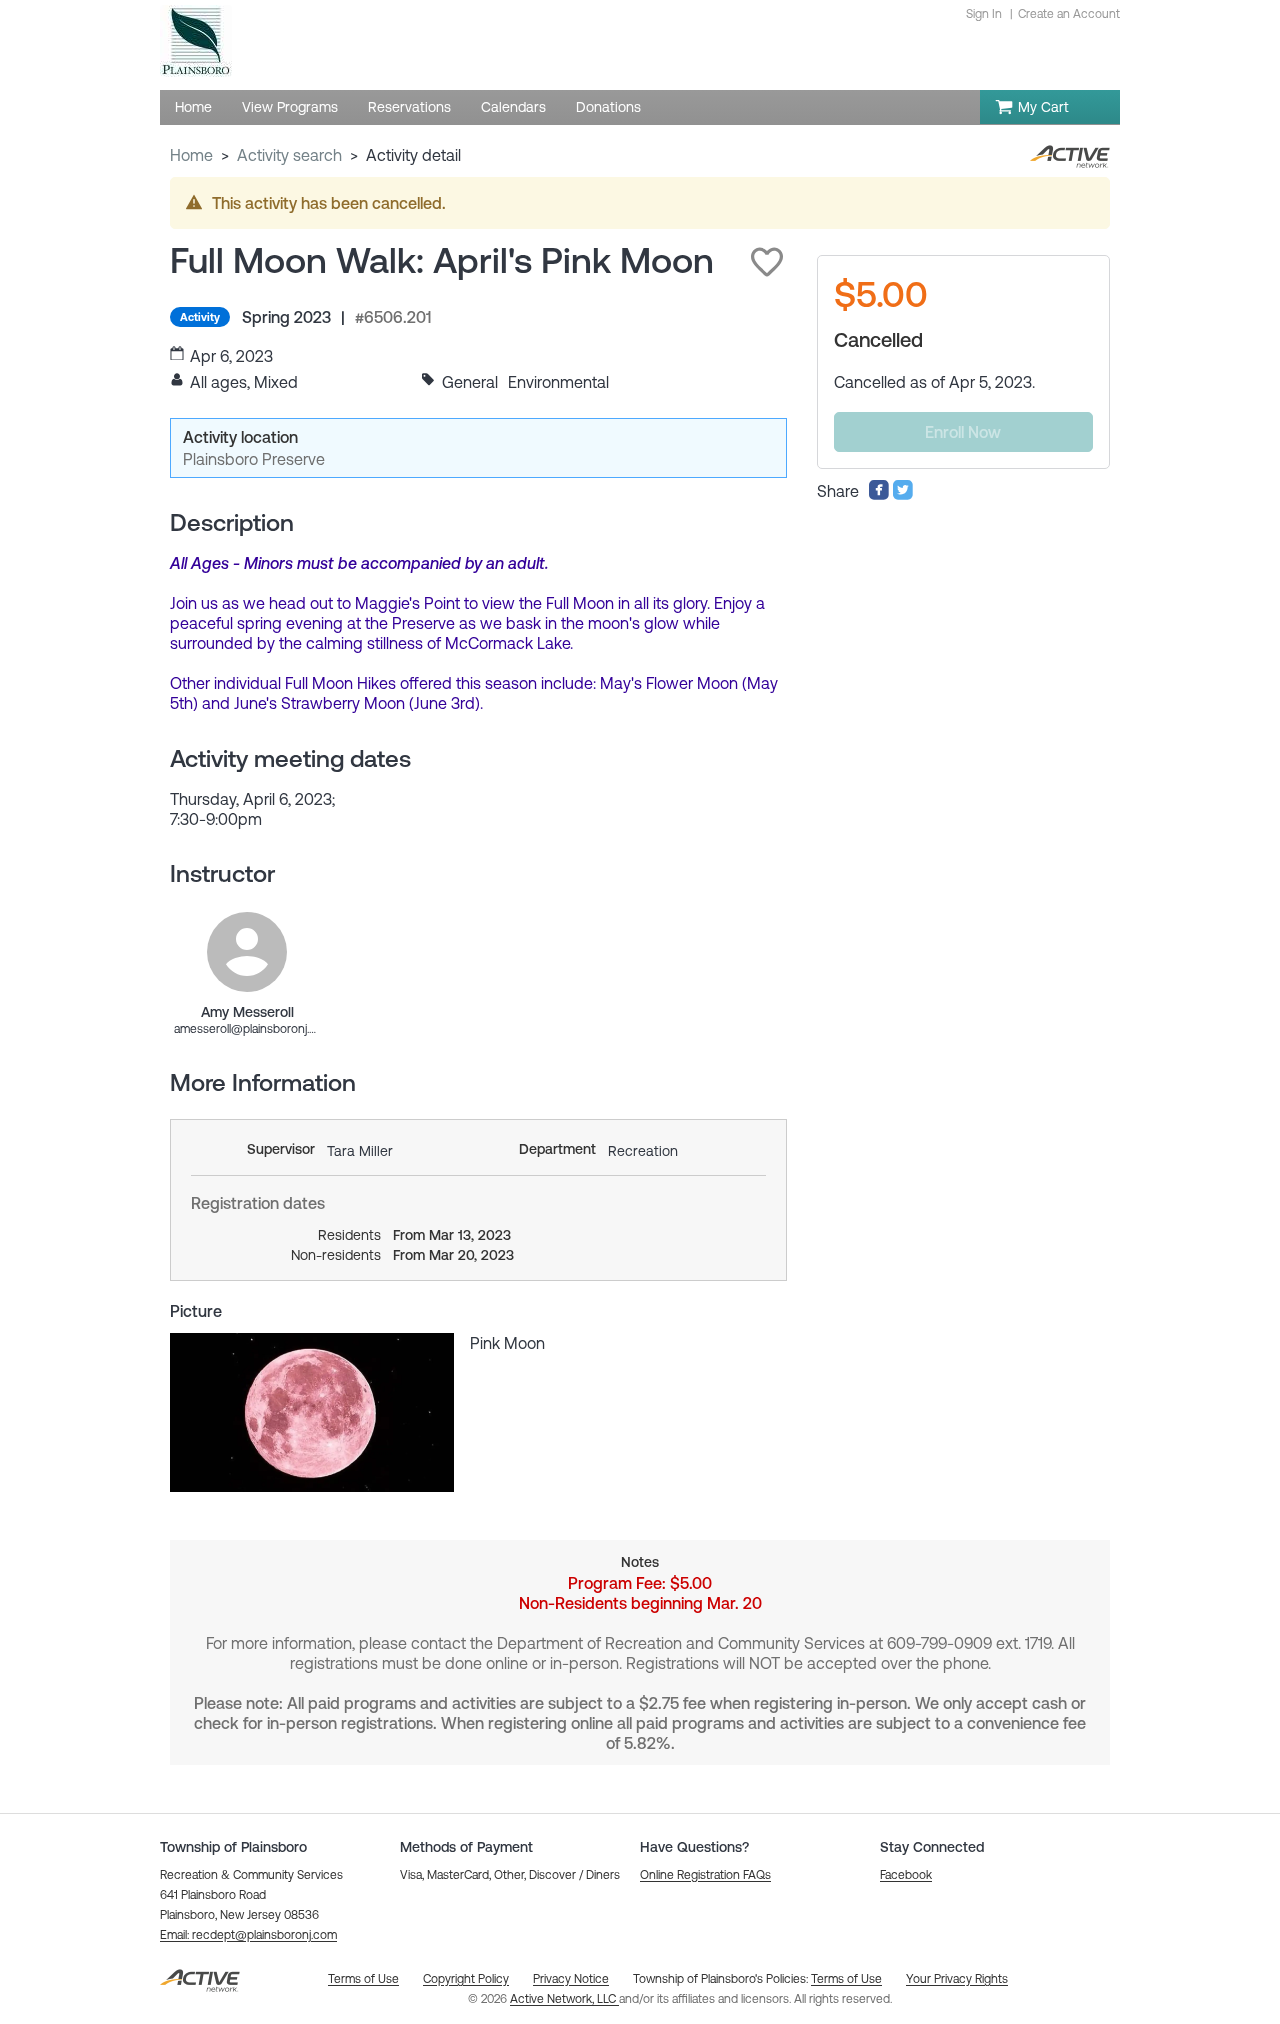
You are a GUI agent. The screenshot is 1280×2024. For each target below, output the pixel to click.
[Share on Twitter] (903, 495)
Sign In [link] (984, 14)
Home (191, 155)
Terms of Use (846, 1979)
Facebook (906, 1875)
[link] (247, 952)
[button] (767, 262)
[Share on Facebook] (879, 495)
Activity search (289, 155)
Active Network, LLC (564, 1999)
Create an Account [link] (1069, 14)
